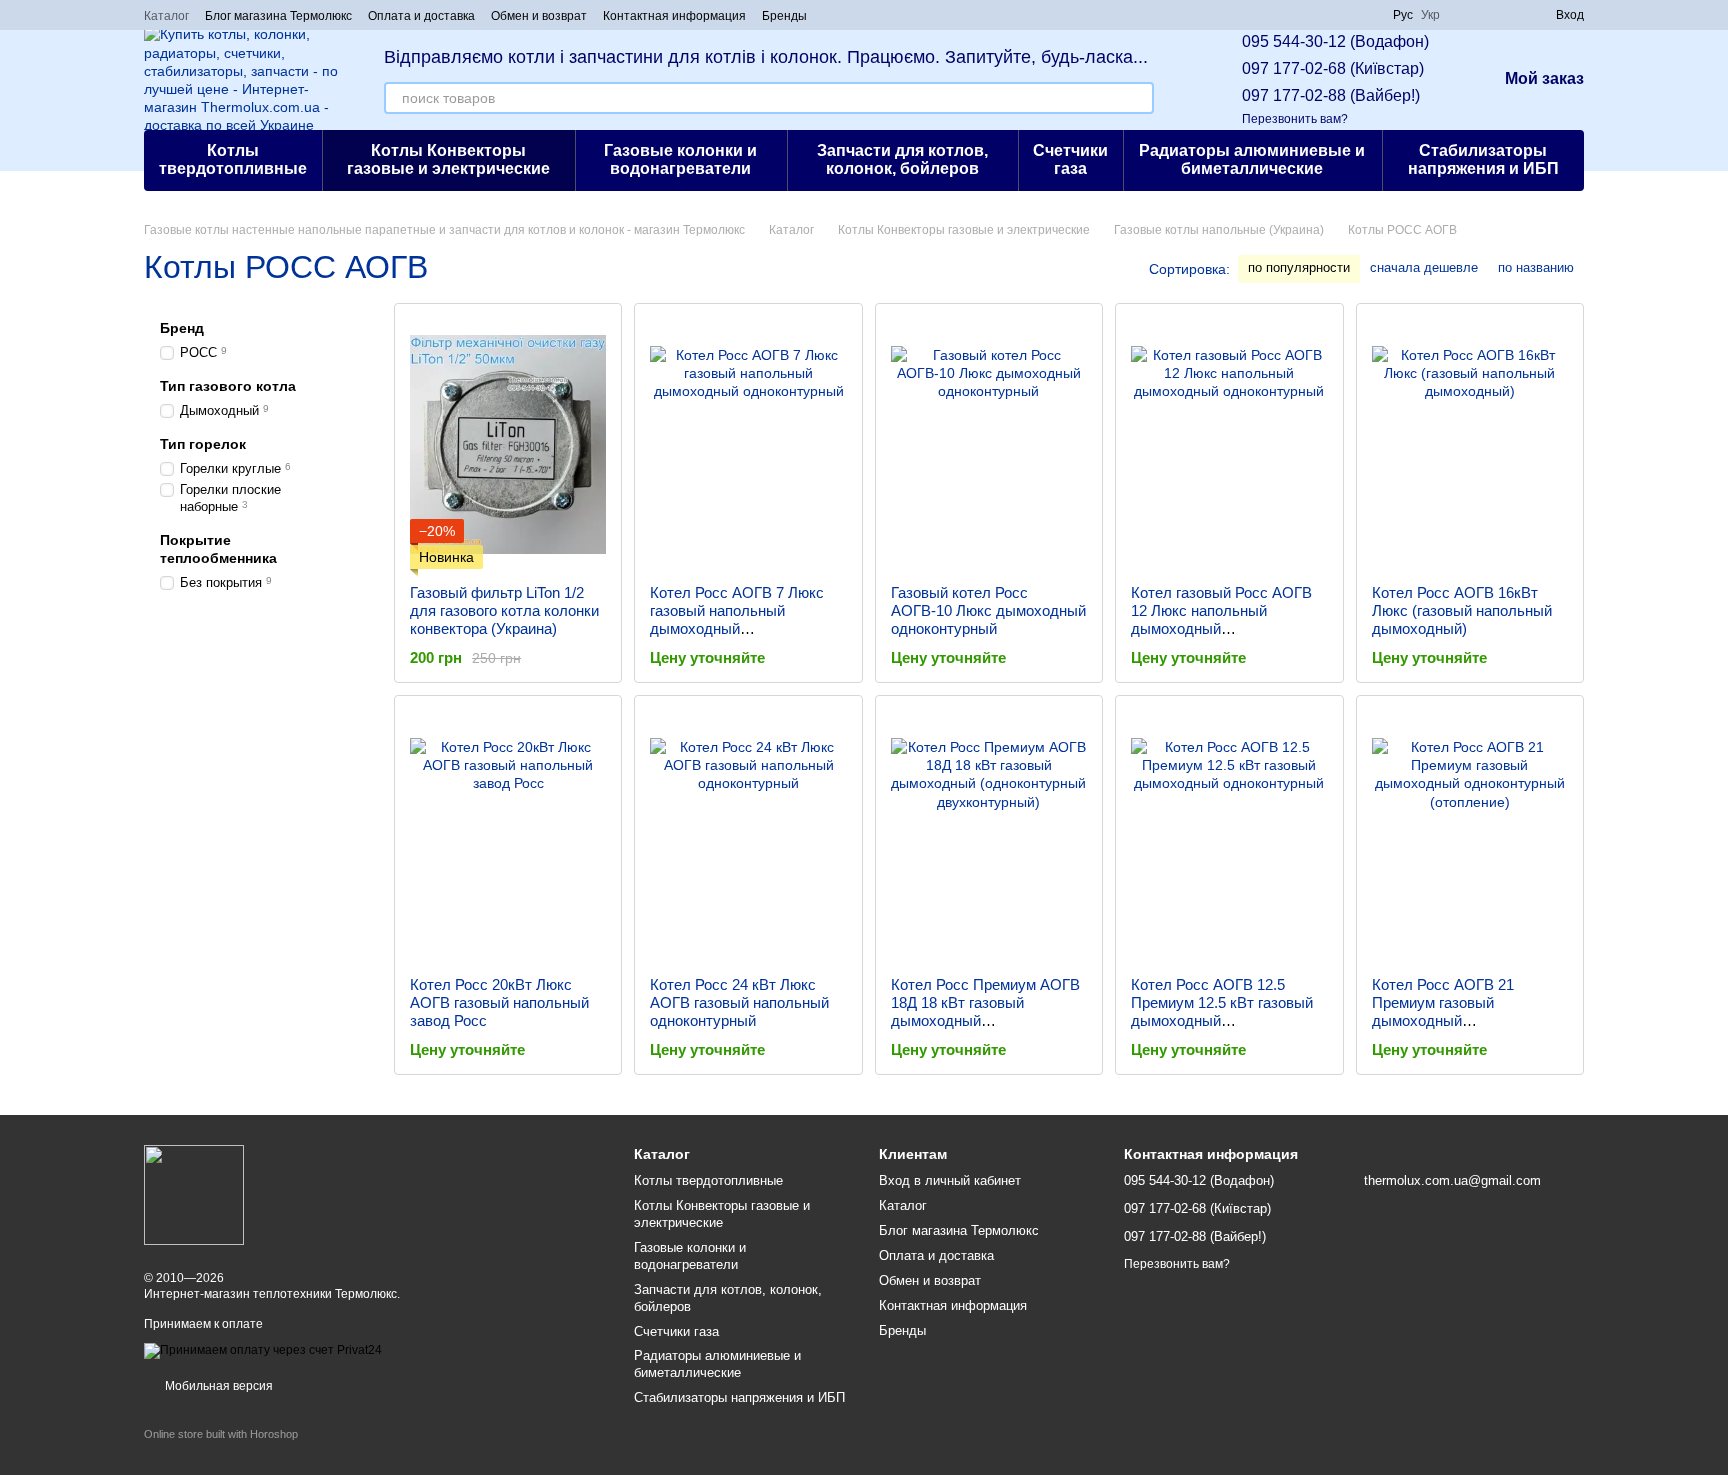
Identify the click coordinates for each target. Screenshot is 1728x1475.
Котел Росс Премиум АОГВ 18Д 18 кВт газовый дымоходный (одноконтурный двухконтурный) (985, 1020)
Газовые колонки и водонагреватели (680, 159)
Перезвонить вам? (1295, 119)
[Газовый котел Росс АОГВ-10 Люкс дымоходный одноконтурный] (989, 444)
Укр (1430, 15)
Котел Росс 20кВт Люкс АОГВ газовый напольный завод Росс (499, 1002)
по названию (1536, 267)
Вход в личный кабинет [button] (950, 1180)
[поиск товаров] (1138, 98)
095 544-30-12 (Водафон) (1335, 41)
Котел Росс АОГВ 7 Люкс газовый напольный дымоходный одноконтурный (737, 619)
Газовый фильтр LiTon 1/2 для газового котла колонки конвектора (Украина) (504, 610)
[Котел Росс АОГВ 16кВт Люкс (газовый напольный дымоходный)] (1470, 444)
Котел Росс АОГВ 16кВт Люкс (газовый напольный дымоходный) (1462, 610)
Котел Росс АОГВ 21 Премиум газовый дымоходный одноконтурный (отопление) (1468, 1011)
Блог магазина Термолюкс (278, 16)
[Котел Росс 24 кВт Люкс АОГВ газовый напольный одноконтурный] (748, 836)
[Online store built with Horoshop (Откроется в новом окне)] (221, 1451)
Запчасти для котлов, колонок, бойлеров (902, 159)
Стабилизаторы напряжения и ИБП (1483, 159)
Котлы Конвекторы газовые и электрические (448, 159)
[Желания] (1504, 15)
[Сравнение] (1468, 15)
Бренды (784, 16)
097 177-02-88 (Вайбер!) (1331, 95)
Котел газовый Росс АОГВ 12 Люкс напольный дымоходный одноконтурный (1221, 619)
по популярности (1299, 267)
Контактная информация (674, 16)
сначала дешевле (1424, 267)
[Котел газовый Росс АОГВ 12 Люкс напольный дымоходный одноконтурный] (1229, 444)
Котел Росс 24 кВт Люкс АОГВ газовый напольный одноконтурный (739, 1002)
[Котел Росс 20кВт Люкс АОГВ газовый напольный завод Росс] (508, 836)
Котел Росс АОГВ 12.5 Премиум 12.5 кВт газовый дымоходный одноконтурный (1222, 1011)
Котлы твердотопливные (233, 159)
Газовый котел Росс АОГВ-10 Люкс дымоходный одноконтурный (988, 610)
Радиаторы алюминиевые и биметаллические (1252, 159)
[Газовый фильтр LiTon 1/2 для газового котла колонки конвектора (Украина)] (508, 444)
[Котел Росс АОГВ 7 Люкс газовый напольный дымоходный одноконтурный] (748, 444)
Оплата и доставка (421, 16)
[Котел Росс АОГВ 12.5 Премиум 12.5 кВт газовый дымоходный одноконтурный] (1229, 836)
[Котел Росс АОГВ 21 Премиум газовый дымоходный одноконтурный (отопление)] (1470, 836)
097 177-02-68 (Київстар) (1333, 68)
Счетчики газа (1070, 159)
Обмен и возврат (539, 16)
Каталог (166, 16)
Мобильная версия (217, 1386)
